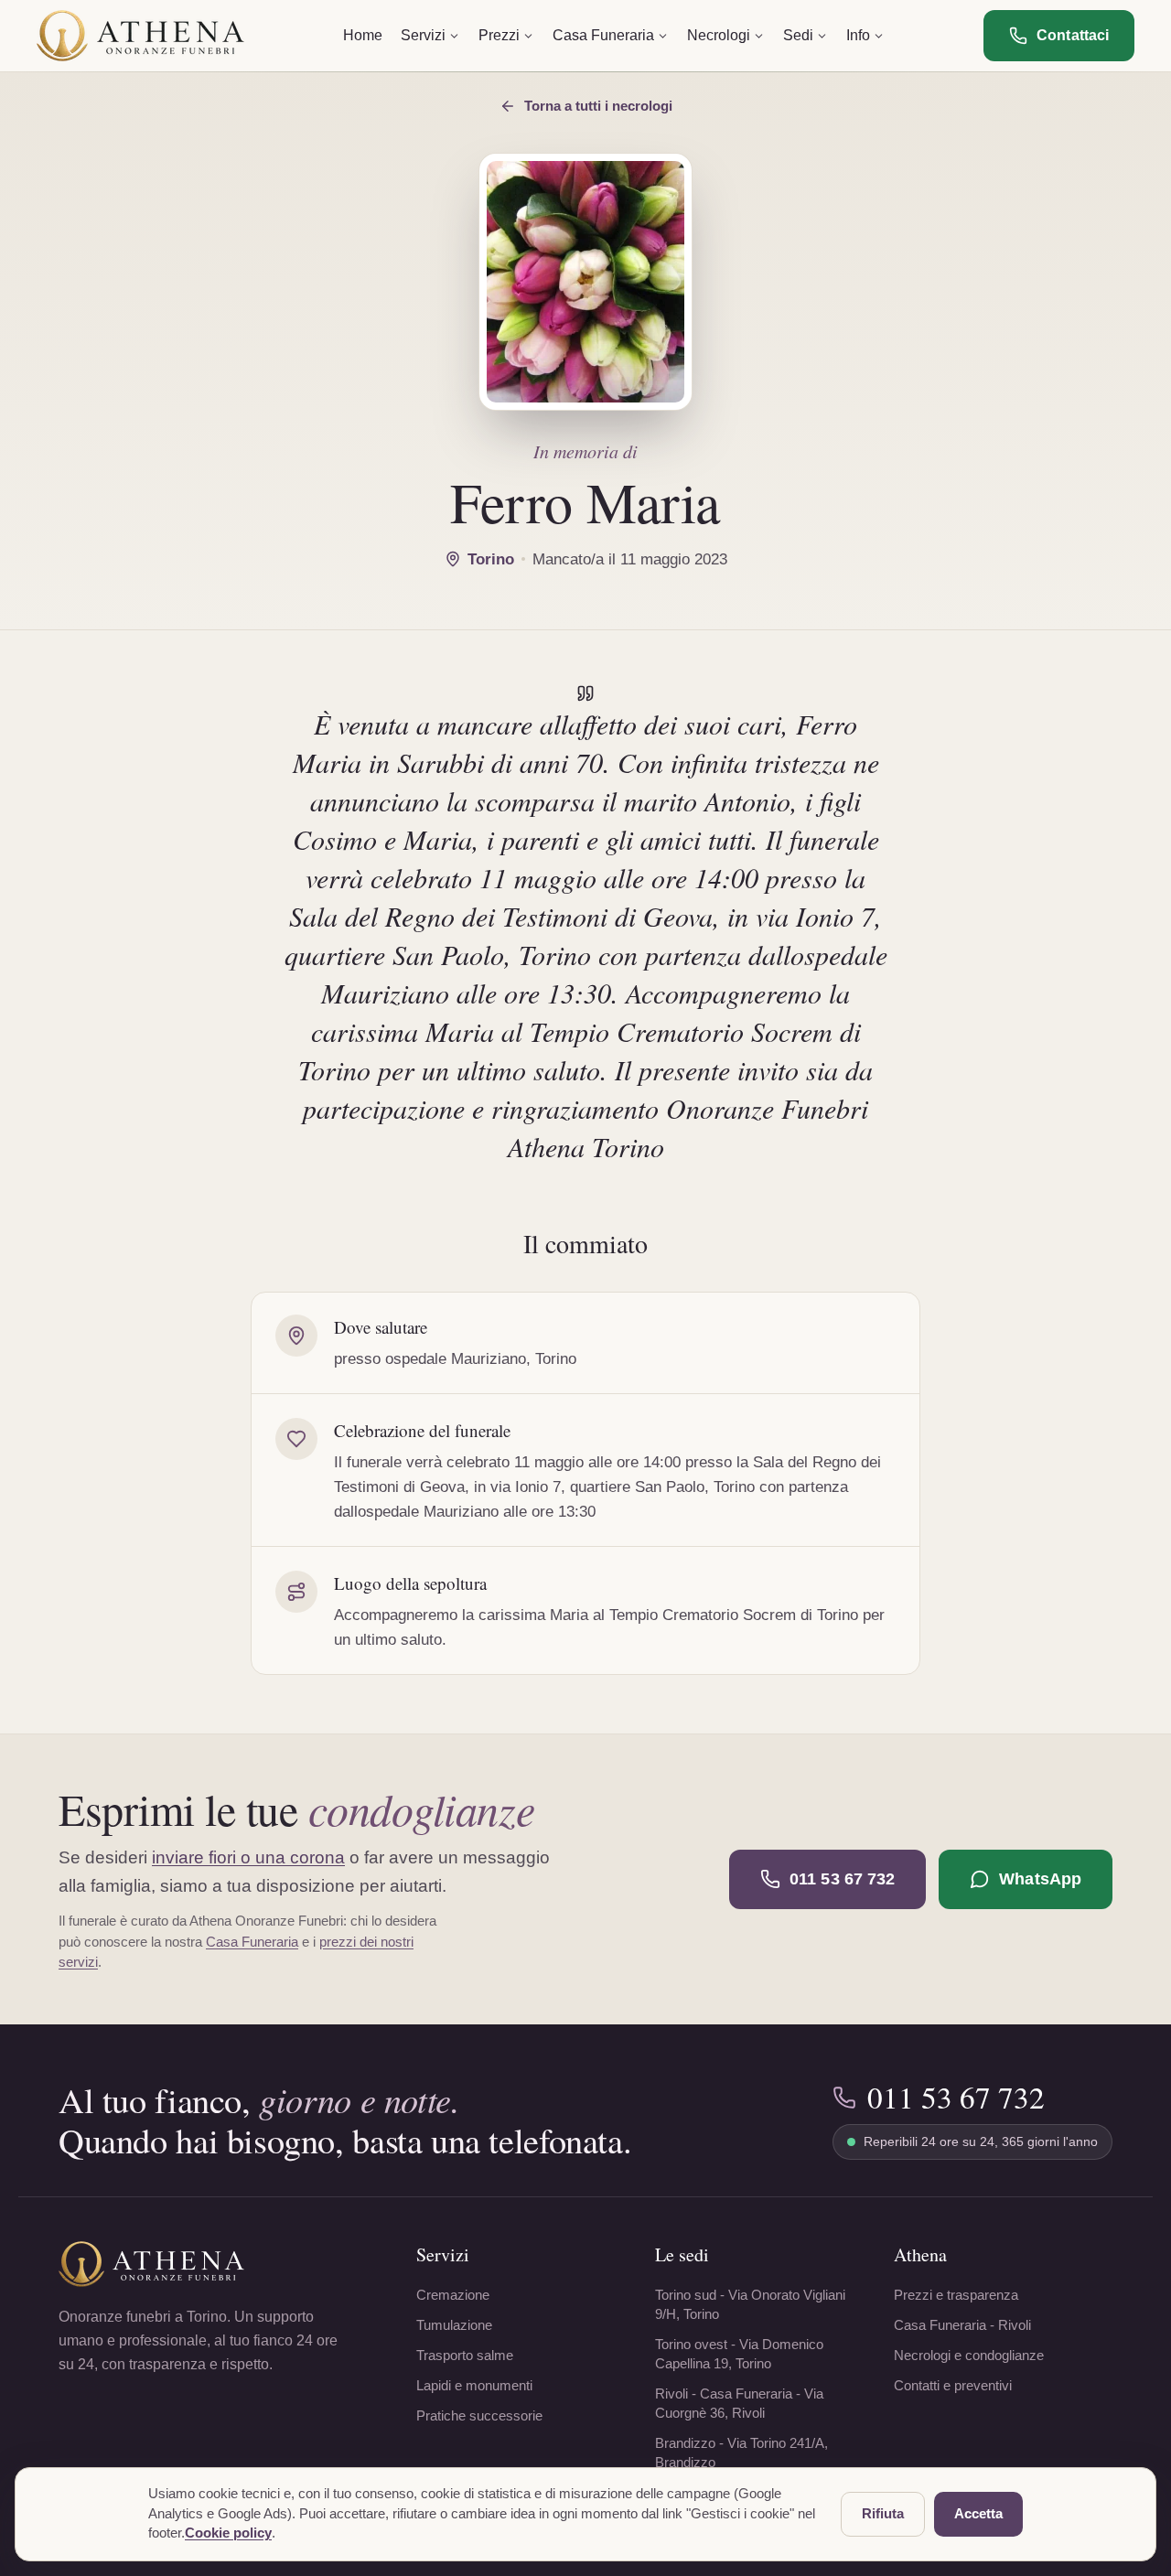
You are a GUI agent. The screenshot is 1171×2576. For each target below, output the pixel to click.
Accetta (978, 2513)
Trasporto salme (465, 2355)
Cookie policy (228, 2533)
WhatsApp (1040, 1879)
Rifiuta (883, 2513)
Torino (491, 559)
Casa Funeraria (252, 1942)
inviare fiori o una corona (248, 1857)
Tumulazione (454, 2325)
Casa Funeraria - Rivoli (962, 2325)
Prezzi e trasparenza (956, 2295)
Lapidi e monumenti (474, 2385)
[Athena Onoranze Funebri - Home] (140, 36)
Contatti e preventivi (953, 2385)
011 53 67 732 (842, 1879)
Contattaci (1073, 35)
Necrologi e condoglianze (969, 2355)
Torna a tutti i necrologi (598, 106)
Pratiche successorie (479, 2415)
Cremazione (453, 2295)
